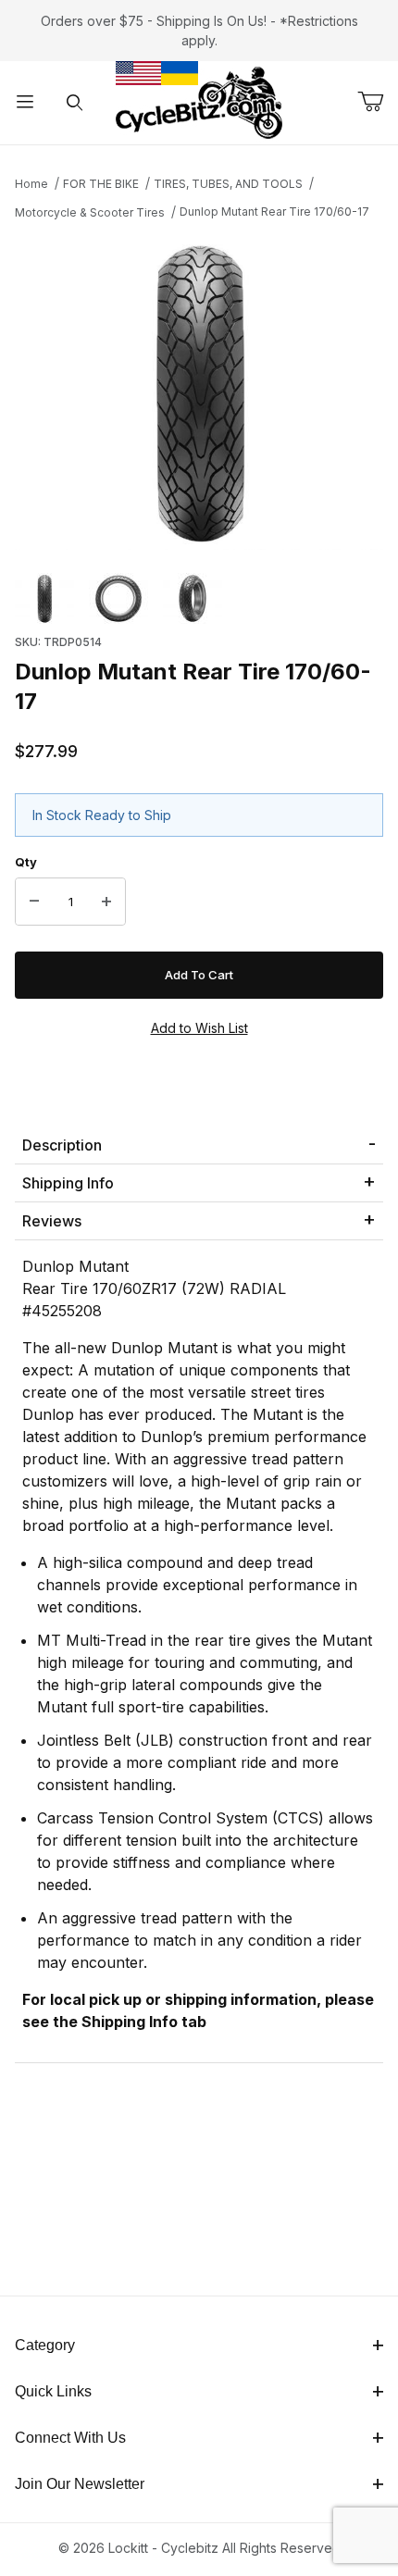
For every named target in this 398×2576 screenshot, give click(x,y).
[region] (199, 598)
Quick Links (53, 2391)
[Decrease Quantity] (34, 902)
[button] (44, 598)
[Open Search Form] (75, 103)
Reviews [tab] (52, 1221)
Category (45, 2345)
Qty (26, 862)
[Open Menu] (25, 103)
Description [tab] (62, 1145)
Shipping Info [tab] (68, 1183)
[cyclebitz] (199, 101)
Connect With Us (70, 2438)
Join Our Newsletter (80, 2484)
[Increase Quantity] (106, 902)
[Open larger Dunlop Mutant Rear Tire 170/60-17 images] (199, 392)
